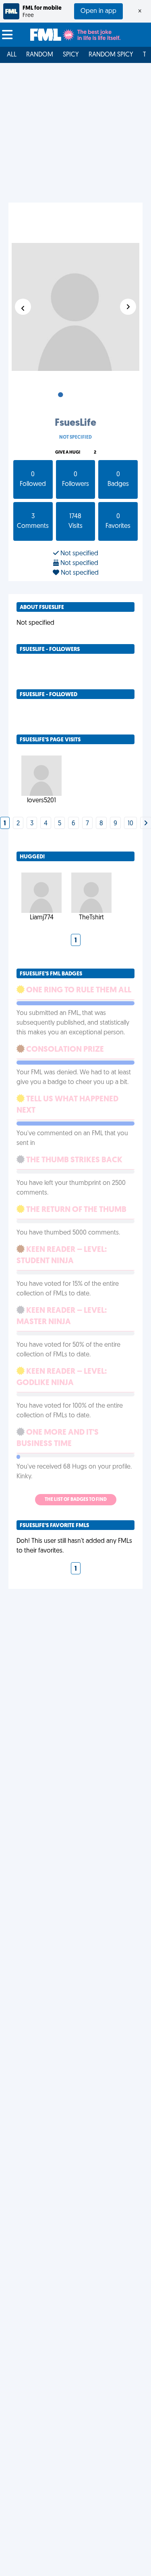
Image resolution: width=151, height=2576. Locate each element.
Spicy (71, 55)
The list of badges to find (76, 1500)
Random (40, 55)
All (12, 55)
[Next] (146, 824)
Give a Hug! (68, 453)
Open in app (98, 11)
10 (130, 824)
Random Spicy (111, 55)
